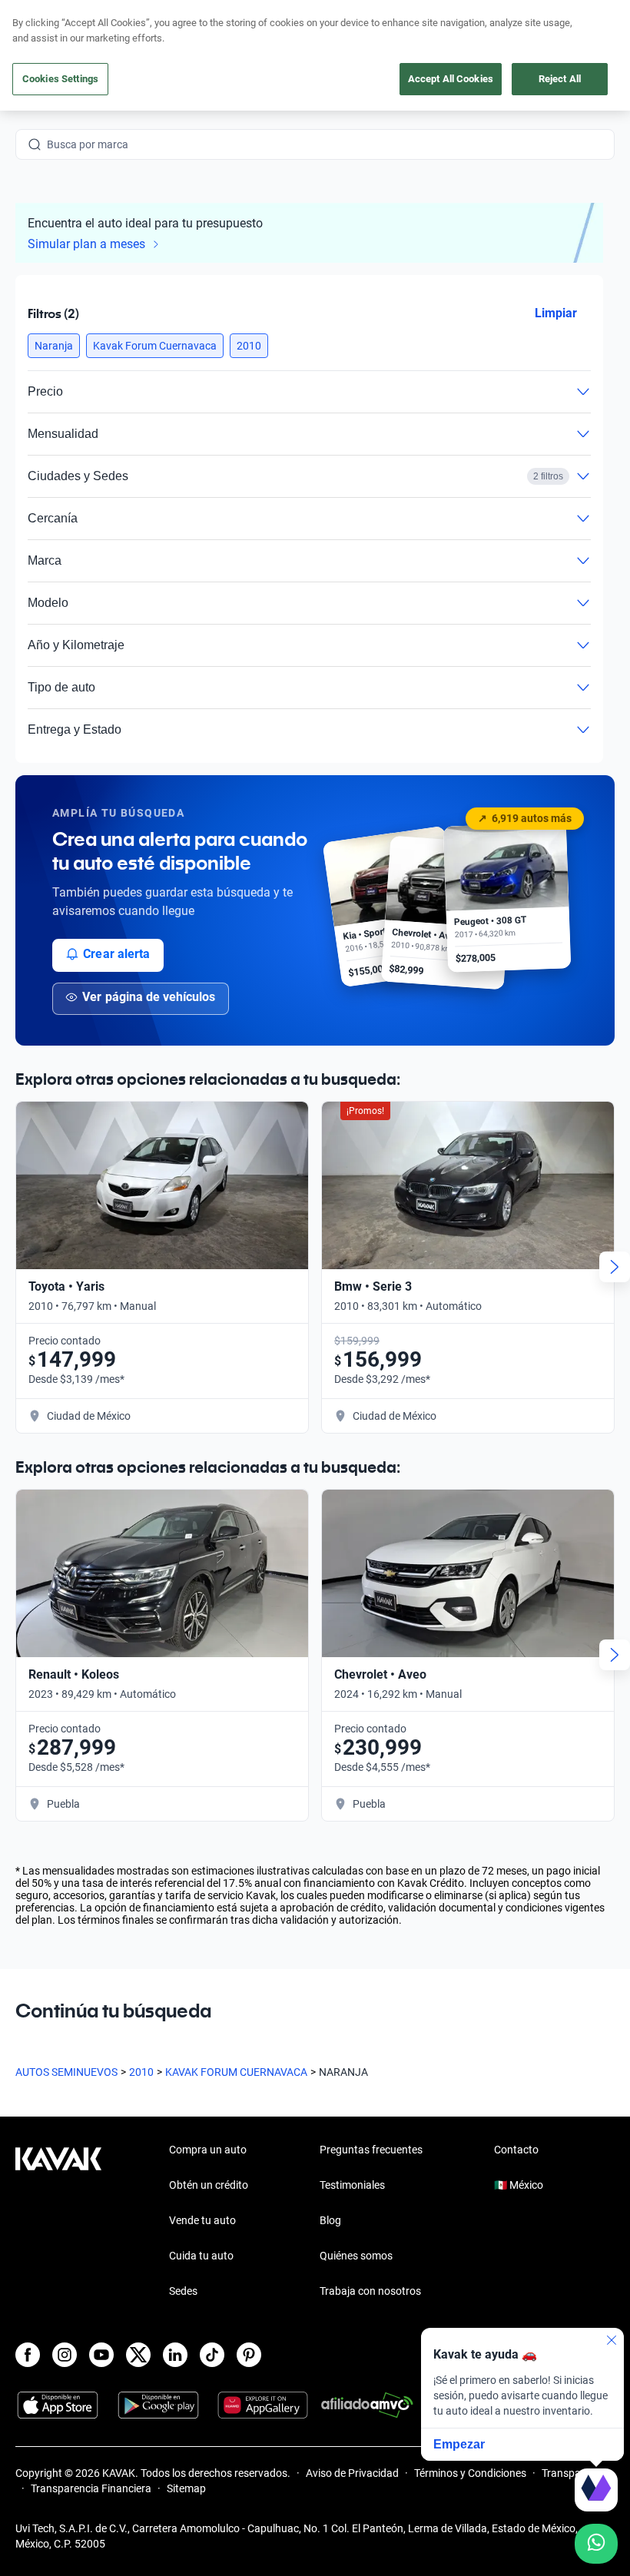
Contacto (516, 2150)
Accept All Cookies (451, 79)
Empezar (459, 2444)
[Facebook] (28, 2355)
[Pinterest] (249, 2355)
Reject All (560, 79)
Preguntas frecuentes (371, 2150)
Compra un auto (208, 2150)
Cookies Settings (60, 79)
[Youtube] (101, 2355)
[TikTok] (212, 2355)
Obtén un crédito (209, 2185)
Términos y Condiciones (470, 2473)
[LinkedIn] (175, 2355)
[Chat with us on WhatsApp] (596, 2544)
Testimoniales (352, 2185)
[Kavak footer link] (58, 2222)
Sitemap (186, 2488)
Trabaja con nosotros (370, 2291)
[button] (54, 346)
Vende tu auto (202, 2220)
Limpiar (556, 313)
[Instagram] (65, 2355)
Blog (330, 2220)
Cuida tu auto (201, 2256)
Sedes (183, 2291)
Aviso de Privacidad (352, 2473)
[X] (138, 2355)
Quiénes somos (356, 2256)
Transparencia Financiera (91, 2488)
